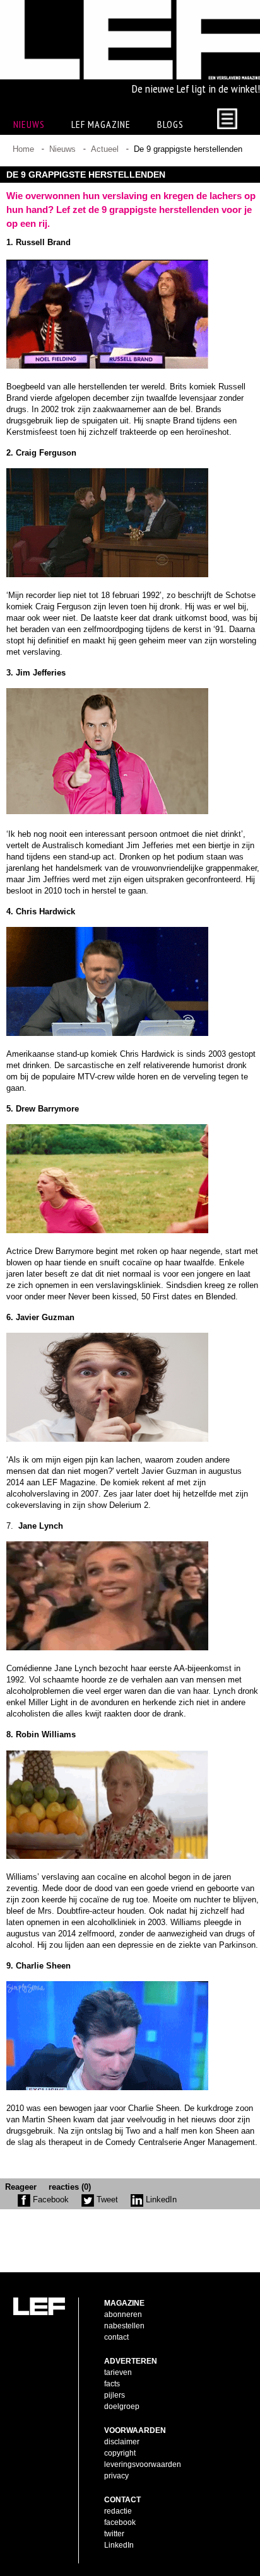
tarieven (118, 2372)
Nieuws (62, 149)
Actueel (105, 149)
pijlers (115, 2395)
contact (116, 2337)
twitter (114, 2534)
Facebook (50, 2199)
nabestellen (124, 2326)
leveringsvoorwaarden (143, 2464)
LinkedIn (160, 2199)
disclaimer (122, 2442)
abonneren (123, 2314)
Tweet (106, 2199)
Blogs (170, 124)
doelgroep (122, 2406)
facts (112, 2384)
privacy (116, 2476)
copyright (120, 2453)
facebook (120, 2522)
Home (23, 149)
